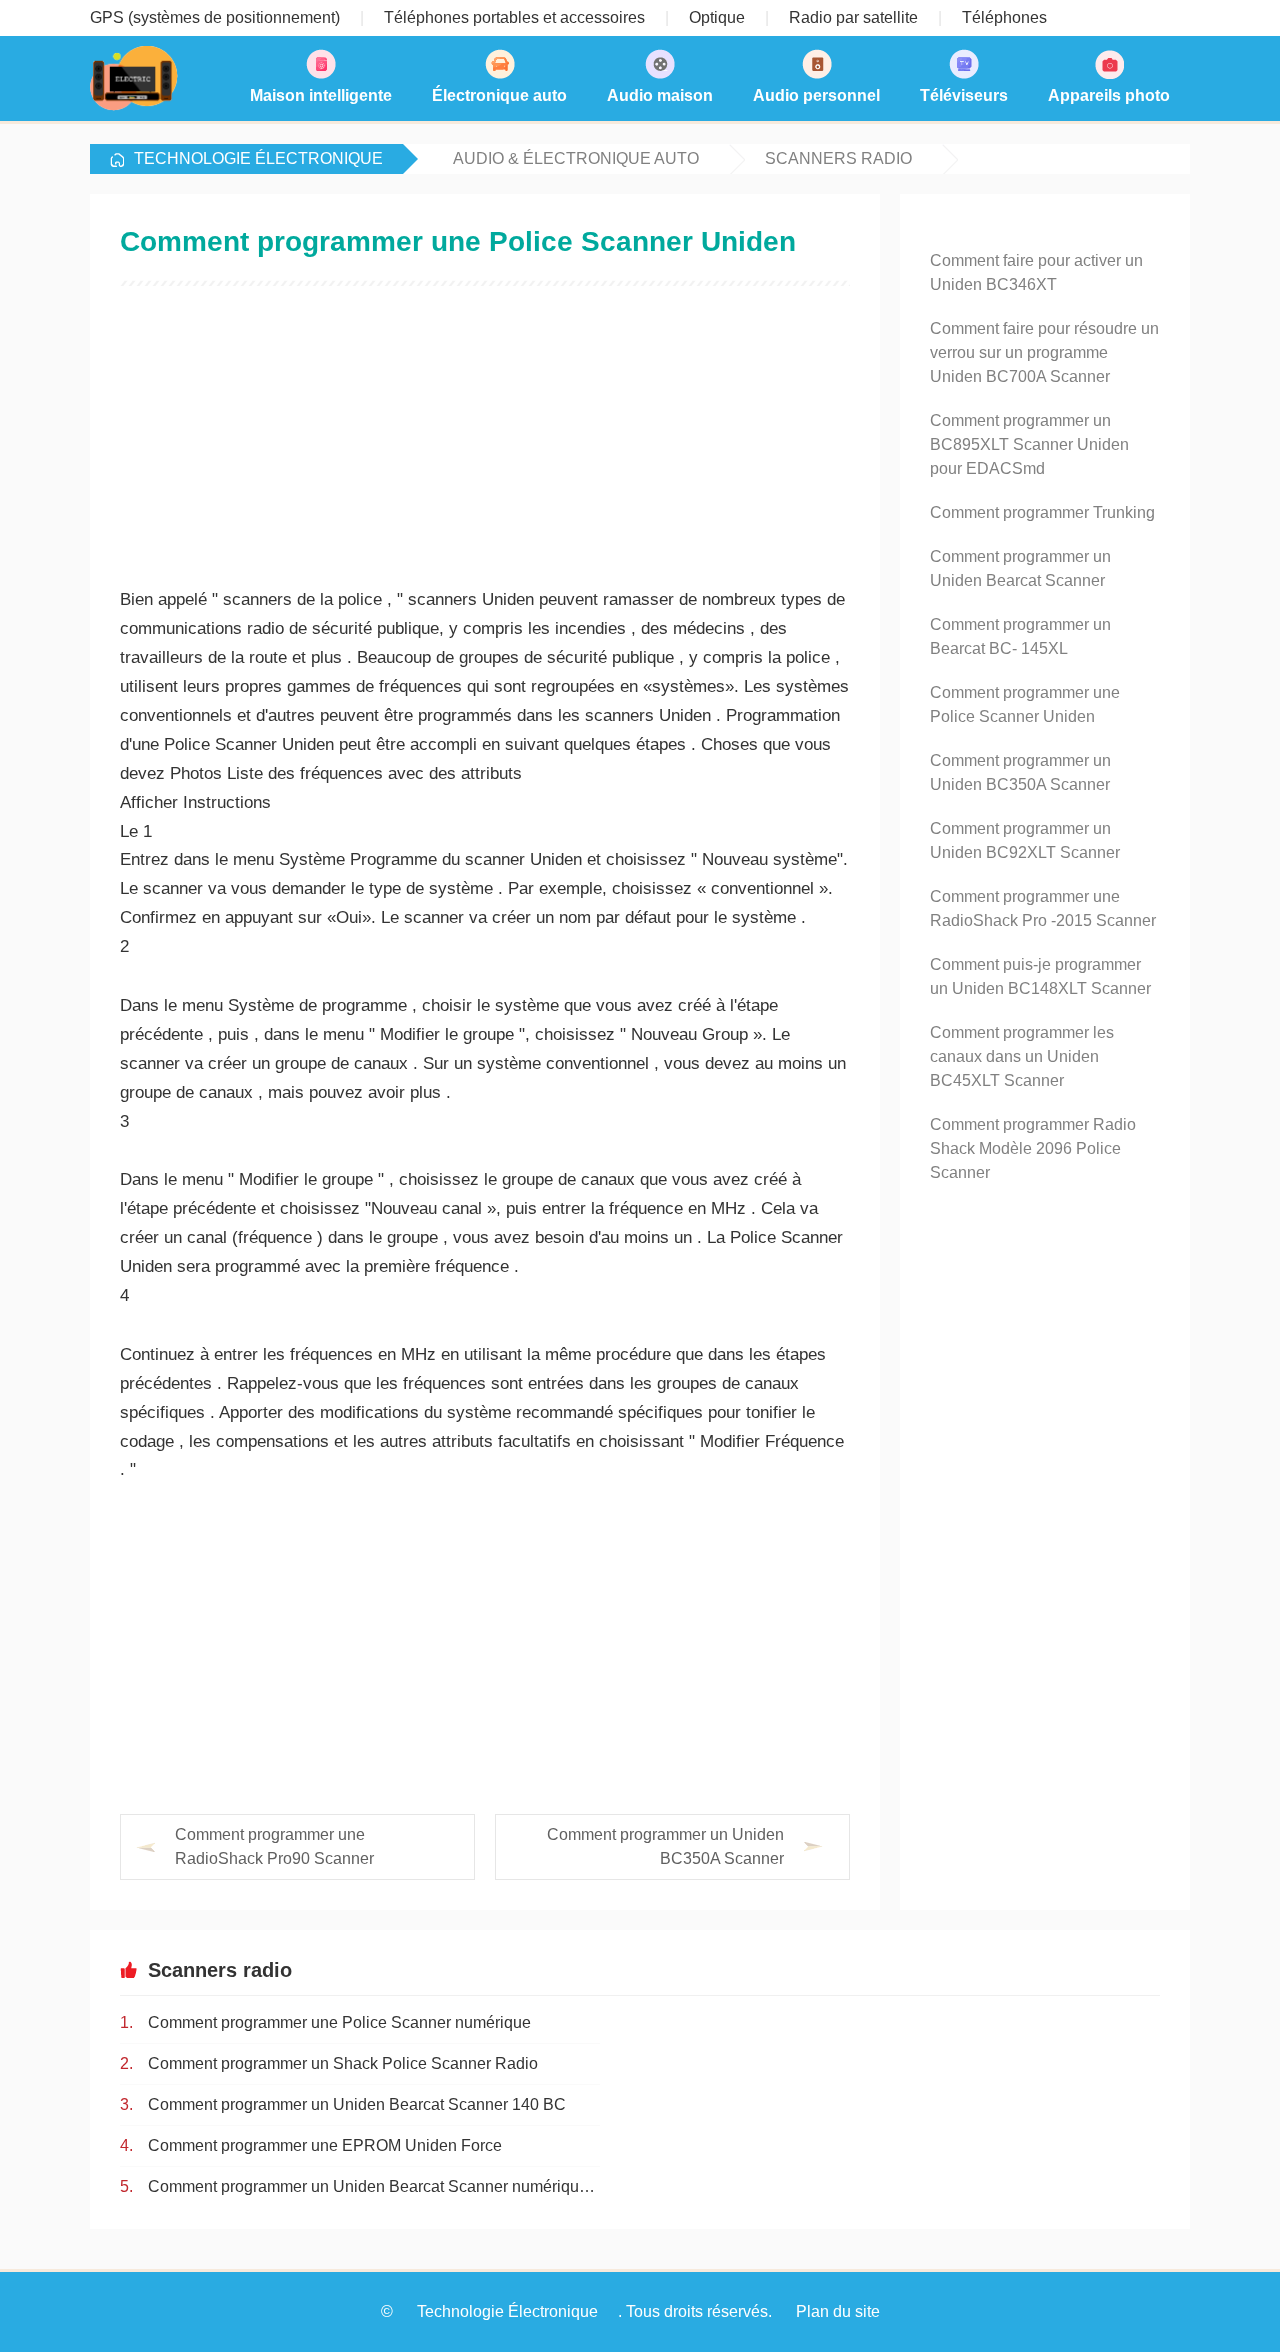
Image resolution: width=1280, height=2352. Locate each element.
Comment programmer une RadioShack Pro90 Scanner (274, 1846)
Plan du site (838, 2311)
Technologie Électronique (258, 158)
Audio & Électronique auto (576, 158)
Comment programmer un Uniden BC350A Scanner (665, 1846)
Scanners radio (838, 158)
